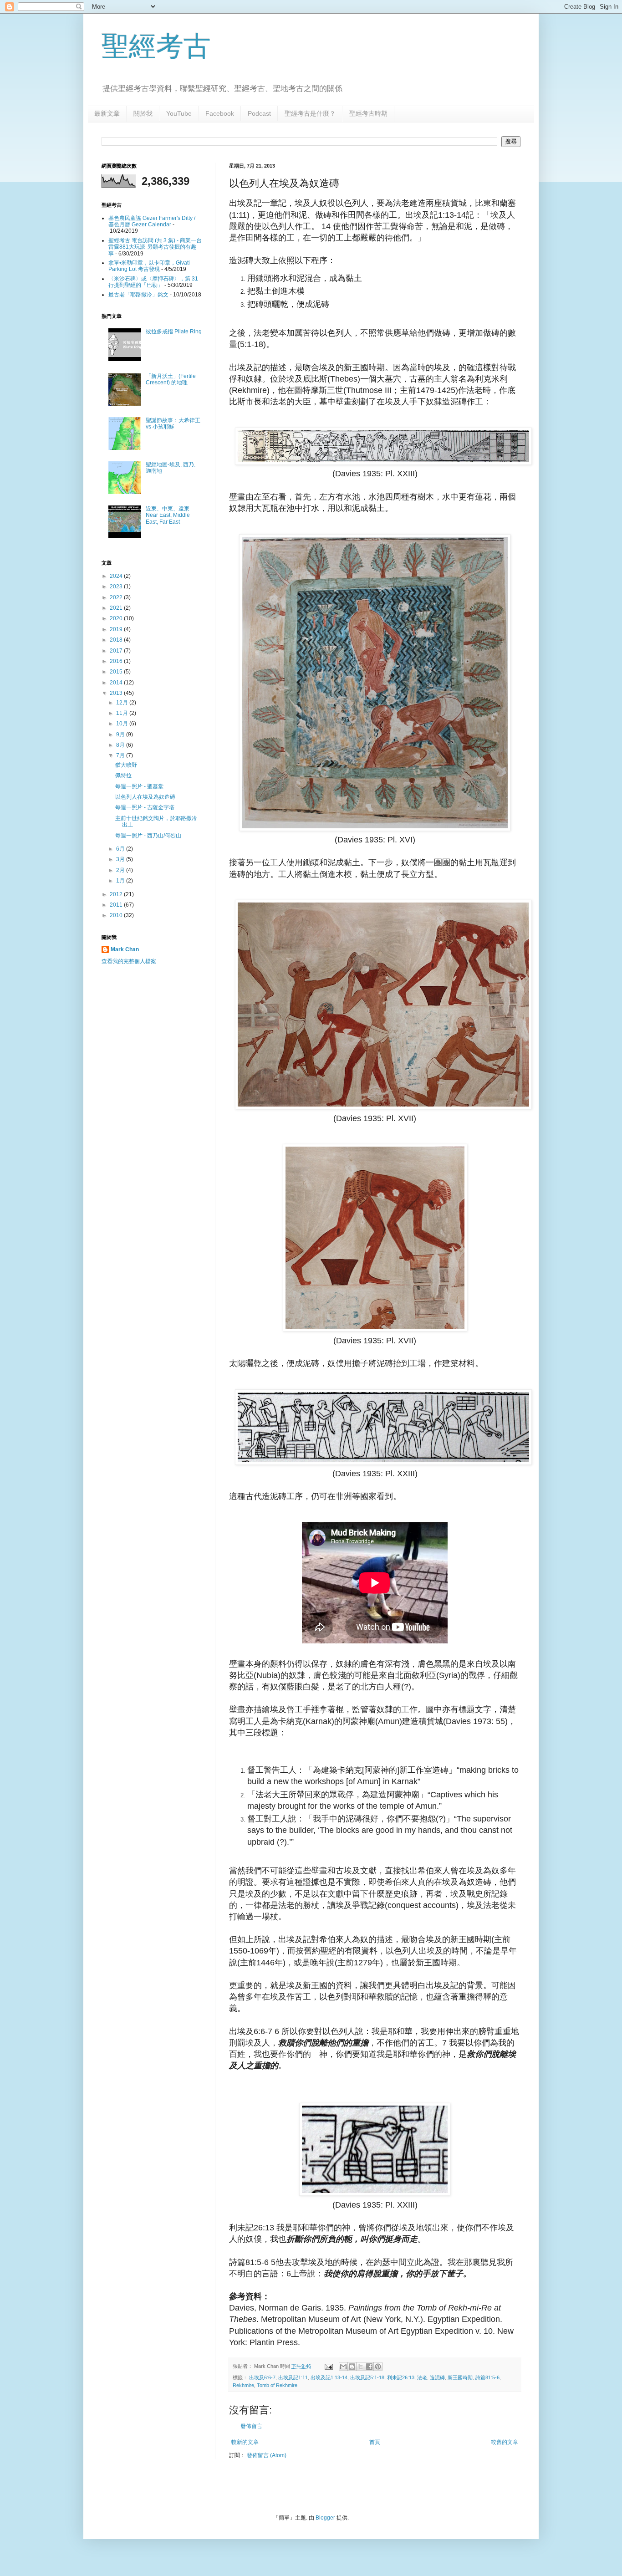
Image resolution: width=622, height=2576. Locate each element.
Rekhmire (243, 2385)
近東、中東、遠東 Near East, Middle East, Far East (168, 515)
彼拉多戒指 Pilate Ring (174, 332)
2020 (117, 618)
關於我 (143, 113)
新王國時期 (460, 2377)
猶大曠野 (126, 765)
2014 (117, 683)
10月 (123, 724)
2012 (117, 894)
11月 (123, 713)
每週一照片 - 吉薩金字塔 (145, 807)
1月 (121, 881)
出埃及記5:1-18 (367, 2377)
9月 (121, 735)
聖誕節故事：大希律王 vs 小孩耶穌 (173, 423)
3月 (121, 859)
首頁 (375, 2442)
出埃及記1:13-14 (329, 2377)
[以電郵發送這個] (343, 2367)
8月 (121, 745)
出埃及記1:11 (293, 2377)
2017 (117, 651)
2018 (117, 640)
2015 (117, 672)
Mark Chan (125, 949)
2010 (117, 915)
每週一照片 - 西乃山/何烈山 (148, 836)
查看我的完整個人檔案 (129, 961)
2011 (117, 905)
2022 (117, 597)
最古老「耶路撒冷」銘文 (138, 295)
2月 (121, 870)
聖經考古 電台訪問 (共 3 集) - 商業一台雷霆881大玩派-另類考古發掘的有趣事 (155, 247)
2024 (117, 576)
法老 (422, 2377)
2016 (117, 661)
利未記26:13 (401, 2377)
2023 (117, 587)
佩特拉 (123, 775)
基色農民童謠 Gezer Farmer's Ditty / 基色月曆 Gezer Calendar (152, 221)
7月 (121, 755)
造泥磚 (437, 2377)
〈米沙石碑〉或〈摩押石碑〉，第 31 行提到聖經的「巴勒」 (153, 282)
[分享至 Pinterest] (378, 2367)
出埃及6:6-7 (262, 2377)
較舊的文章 (505, 2442)
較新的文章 (245, 2442)
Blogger (325, 2518)
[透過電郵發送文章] (328, 2366)
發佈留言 (251, 2426)
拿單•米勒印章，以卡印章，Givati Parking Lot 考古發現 (149, 266)
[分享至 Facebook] (369, 2367)
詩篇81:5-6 (487, 2377)
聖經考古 (156, 46)
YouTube (179, 113)
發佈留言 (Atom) (267, 2455)
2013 (117, 693)
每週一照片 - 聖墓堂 (139, 786)
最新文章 (107, 113)
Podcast (259, 113)
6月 (121, 849)
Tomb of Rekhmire (277, 2385)
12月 (123, 703)
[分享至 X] (361, 2367)
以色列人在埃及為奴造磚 (145, 797)
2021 (117, 608)
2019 (117, 629)
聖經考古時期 (368, 113)
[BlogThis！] (352, 2367)
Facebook (220, 113)
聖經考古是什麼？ (310, 113)
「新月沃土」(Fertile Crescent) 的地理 (171, 379)
